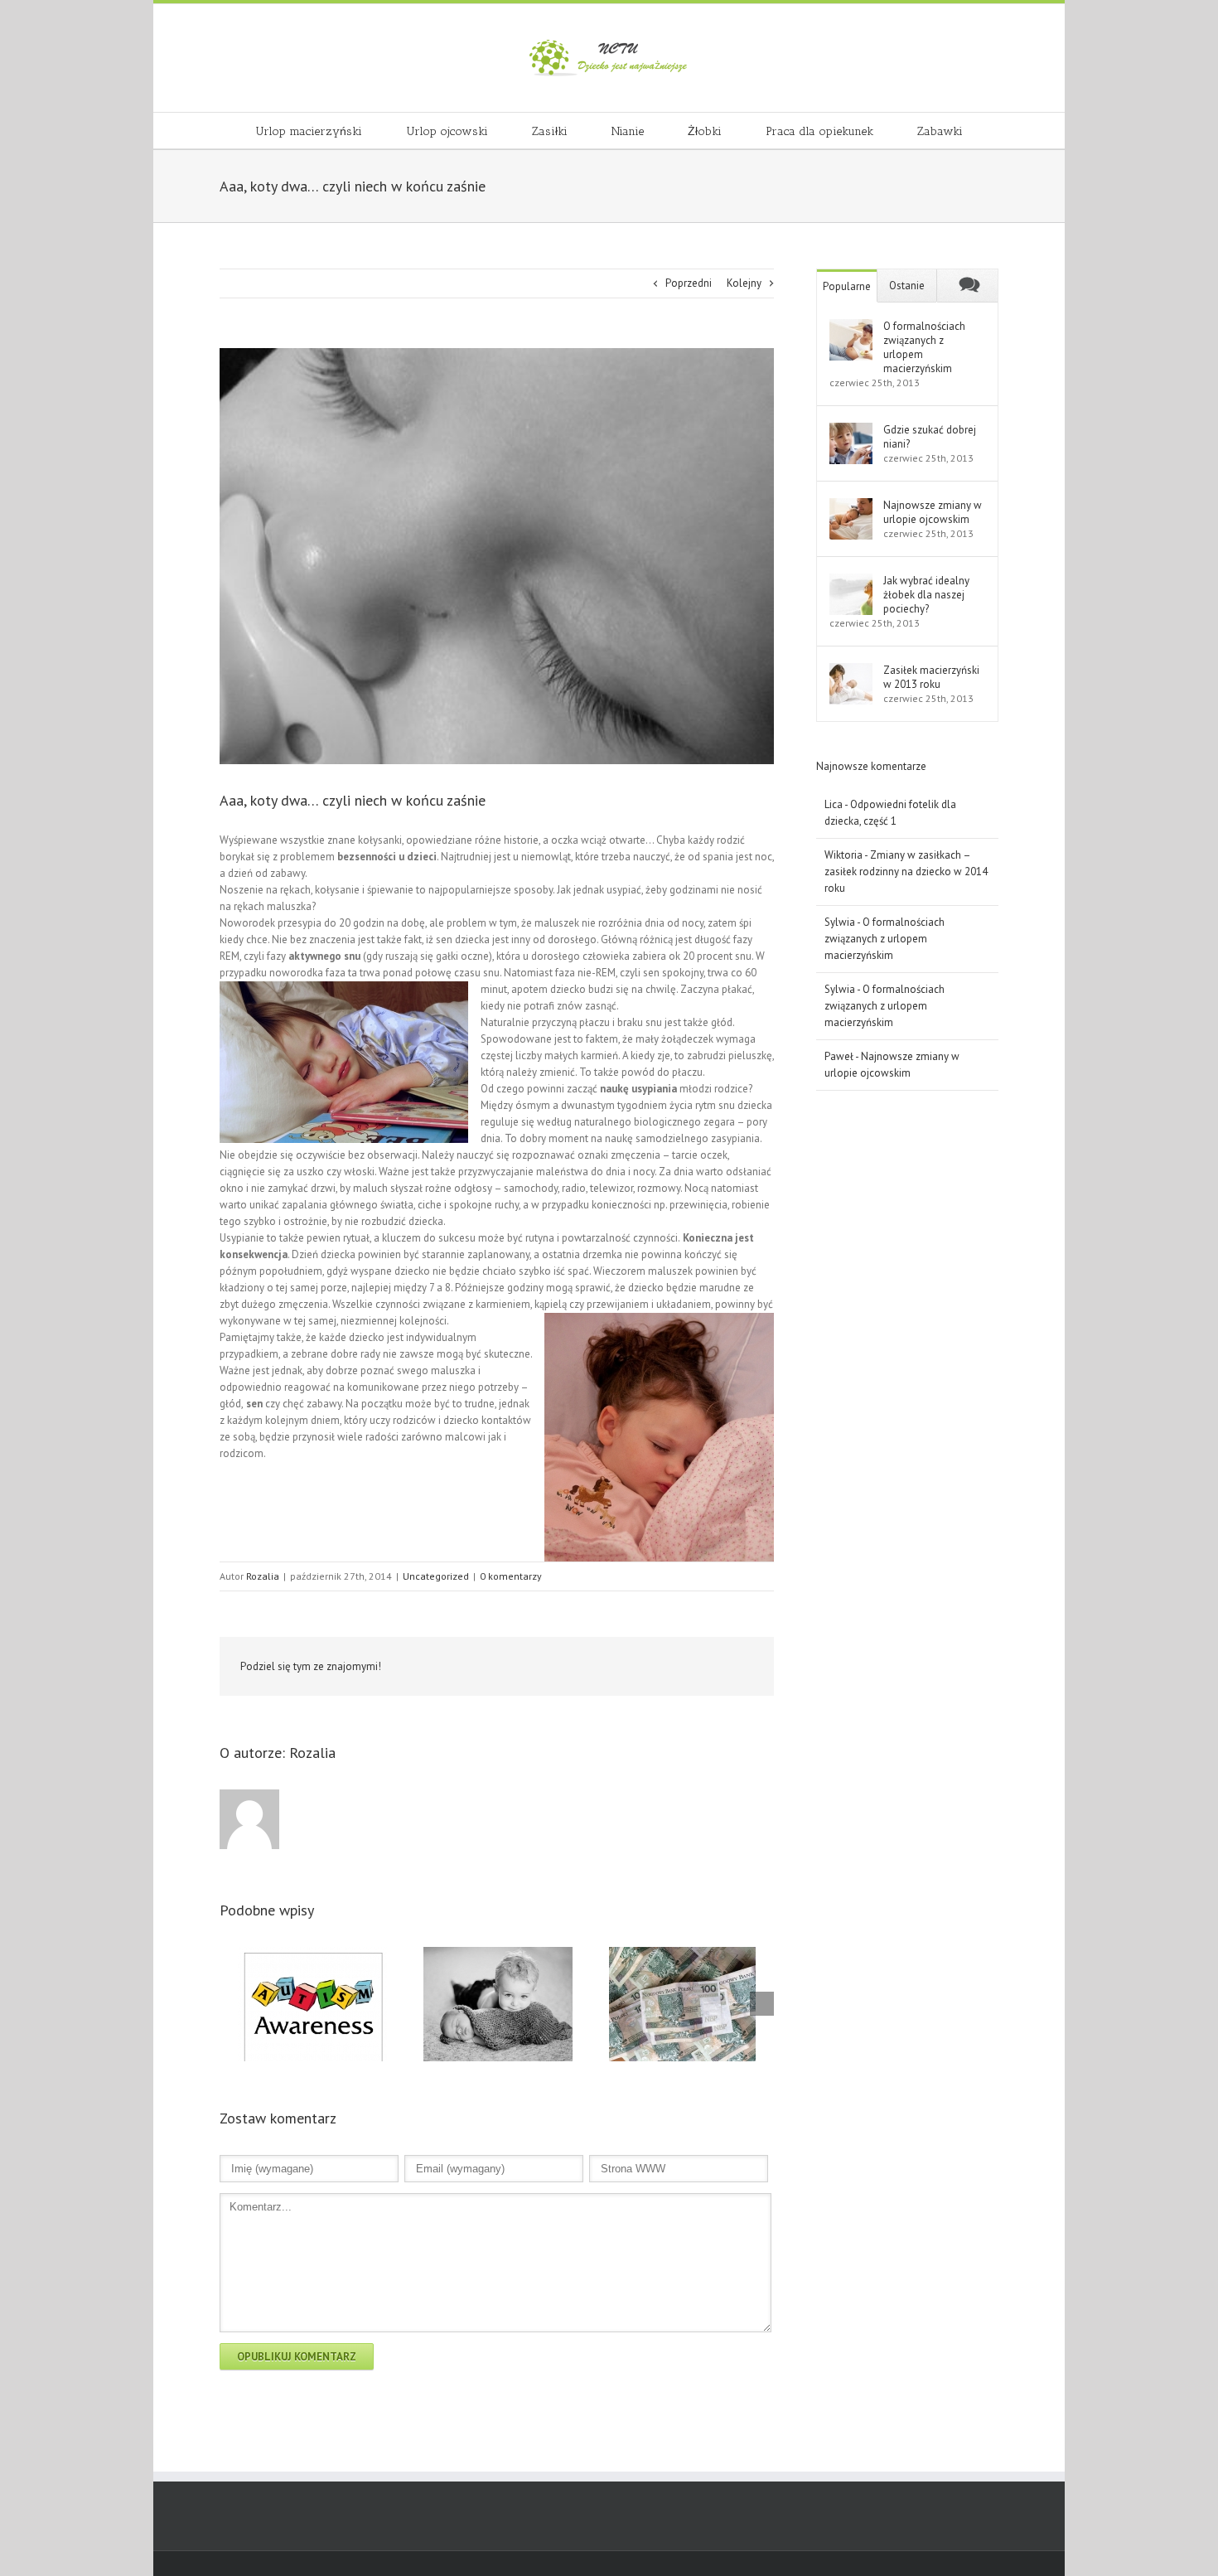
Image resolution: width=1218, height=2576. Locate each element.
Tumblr (662, 1667)
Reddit (623, 1666)
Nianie (628, 131)
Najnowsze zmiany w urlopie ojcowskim (933, 512)
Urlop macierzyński (309, 131)
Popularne (847, 286)
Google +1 (701, 1668)
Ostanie (907, 286)
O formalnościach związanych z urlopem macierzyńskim (924, 347)
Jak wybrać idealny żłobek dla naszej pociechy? (926, 595)
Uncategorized (436, 1576)
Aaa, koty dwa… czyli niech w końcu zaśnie (353, 800)
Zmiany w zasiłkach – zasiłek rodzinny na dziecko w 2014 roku (906, 872)
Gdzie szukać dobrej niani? (930, 437)
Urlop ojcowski (447, 131)
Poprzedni (689, 283)
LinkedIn (586, 1666)
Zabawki (940, 131)
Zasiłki (550, 131)
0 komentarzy (511, 1576)
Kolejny (744, 283)
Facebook (517, 1667)
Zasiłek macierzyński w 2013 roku (931, 677)
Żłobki (705, 131)
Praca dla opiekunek (819, 131)
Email (742, 1666)
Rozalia (263, 1576)
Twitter (551, 1667)
